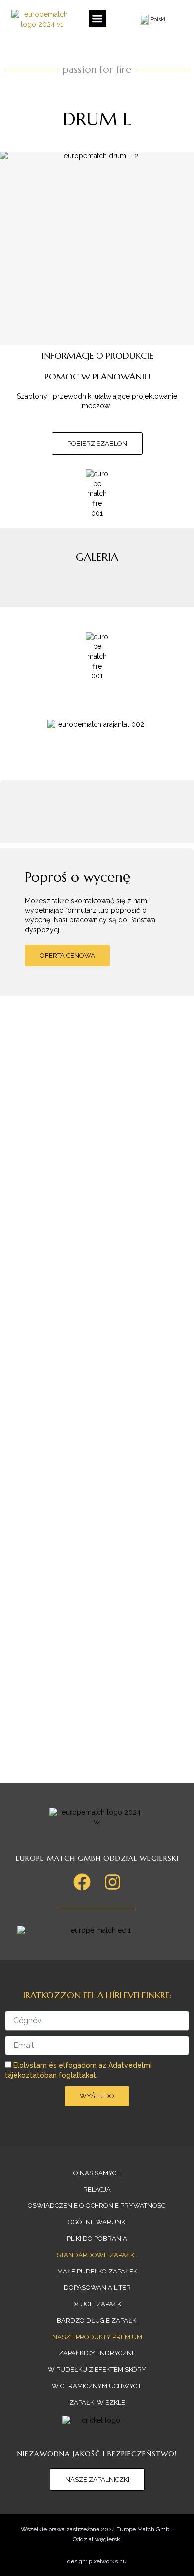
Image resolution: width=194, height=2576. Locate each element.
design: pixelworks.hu (97, 2561)
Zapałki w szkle (97, 2402)
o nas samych (97, 2173)
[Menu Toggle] (97, 19)
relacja (97, 2189)
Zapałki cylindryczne (97, 2353)
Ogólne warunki (97, 2222)
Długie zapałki (97, 2304)
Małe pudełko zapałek (97, 2271)
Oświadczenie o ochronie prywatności (97, 2206)
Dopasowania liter (97, 2288)
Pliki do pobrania (97, 2238)
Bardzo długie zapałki (97, 2320)
